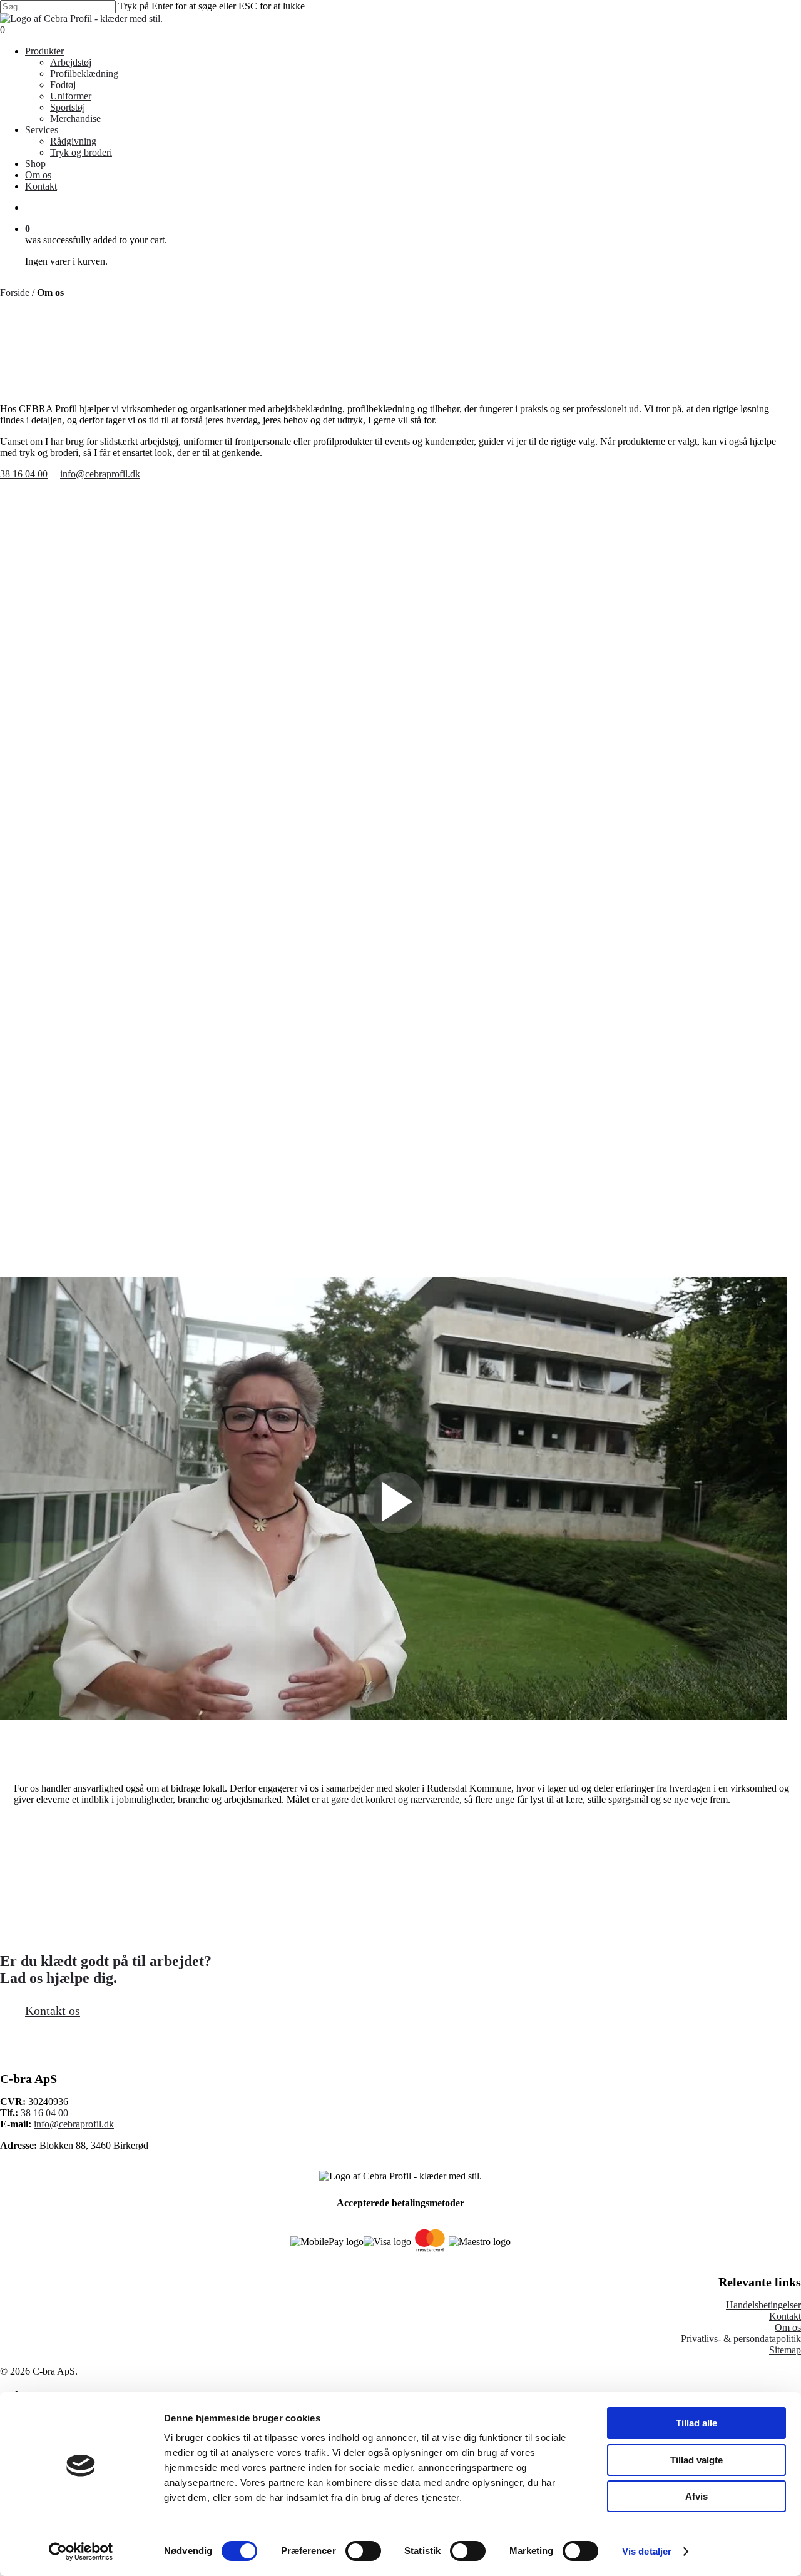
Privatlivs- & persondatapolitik (741, 2339)
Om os (788, 2327)
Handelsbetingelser (763, 2305)
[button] (24, 474)
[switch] (363, 2551)
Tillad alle (696, 2423)
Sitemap (785, 2350)
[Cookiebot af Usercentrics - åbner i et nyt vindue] (81, 2552)
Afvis (696, 2496)
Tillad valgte (696, 2460)
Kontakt (785, 2316)
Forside (15, 292)
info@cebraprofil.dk (74, 2124)
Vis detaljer (647, 2551)
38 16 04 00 (44, 2113)
